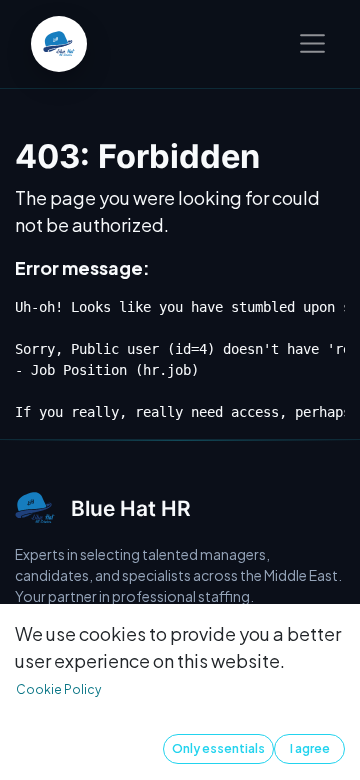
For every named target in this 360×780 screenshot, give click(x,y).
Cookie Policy (58, 689)
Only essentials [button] (218, 748)
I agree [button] (310, 748)
